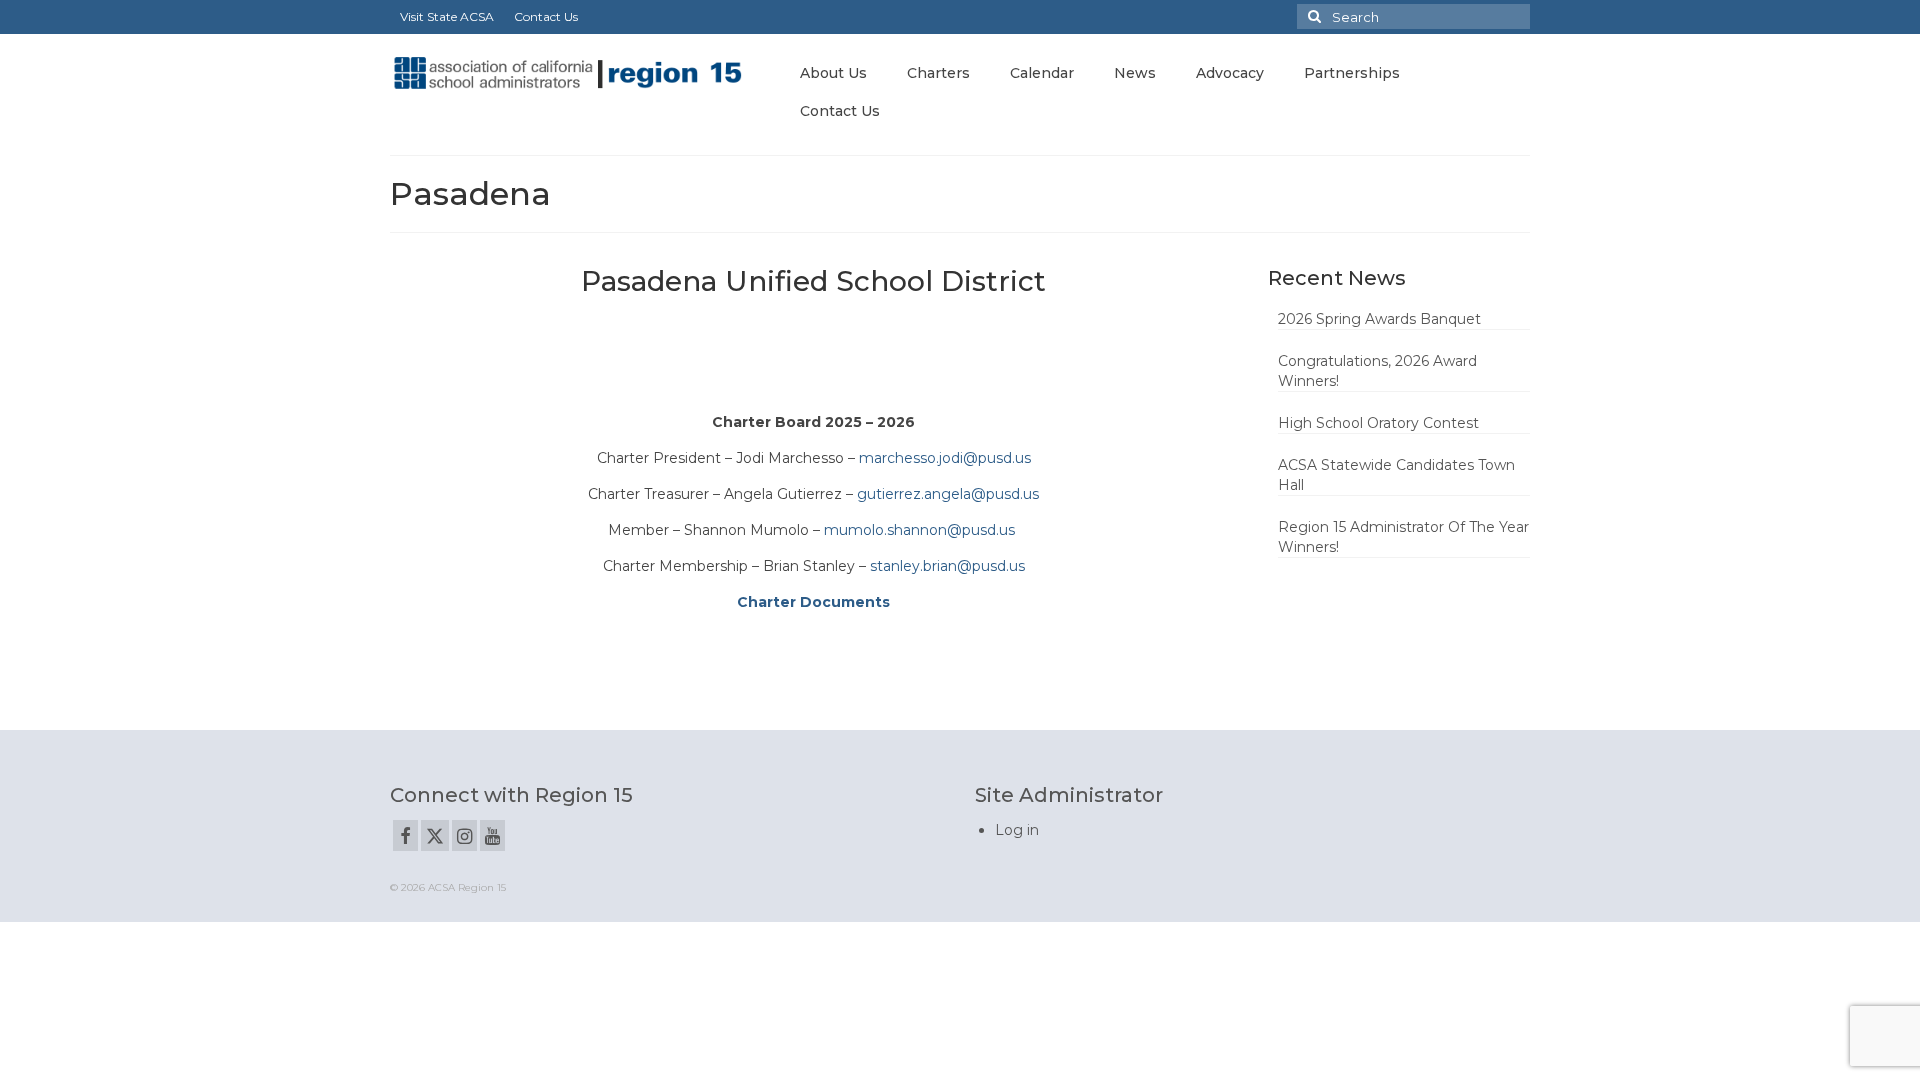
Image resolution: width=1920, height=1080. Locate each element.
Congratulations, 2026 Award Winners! (1377, 371)
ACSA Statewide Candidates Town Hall (1396, 475)
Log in (1017, 830)
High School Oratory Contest (1378, 423)
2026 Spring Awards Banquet (1379, 319)
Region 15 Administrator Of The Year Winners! (1403, 537)
